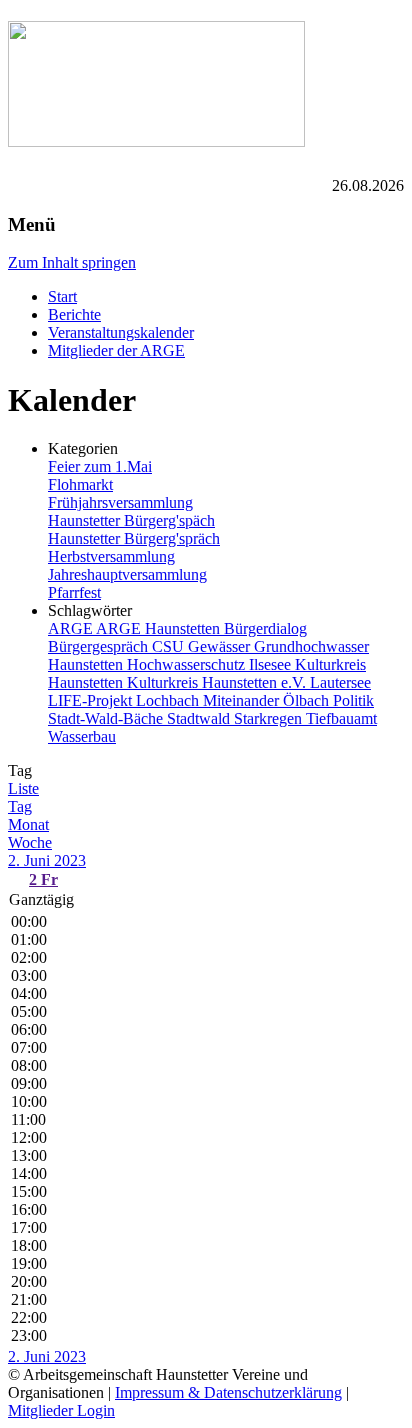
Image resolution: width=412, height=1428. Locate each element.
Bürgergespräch (100, 646)
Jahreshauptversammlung (127, 574)
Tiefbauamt (341, 718)
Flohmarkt (80, 484)
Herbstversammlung (111, 556)
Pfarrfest (74, 592)
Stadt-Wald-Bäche (107, 718)
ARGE (72, 628)
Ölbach (308, 700)
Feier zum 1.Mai (100, 466)
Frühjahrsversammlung (120, 502)
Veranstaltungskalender (121, 332)
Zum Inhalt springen (72, 262)
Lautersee (340, 682)
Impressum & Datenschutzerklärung (228, 1392)
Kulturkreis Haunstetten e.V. (218, 682)
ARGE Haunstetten (160, 628)
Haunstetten (87, 664)
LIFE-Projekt (92, 700)
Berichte (74, 314)
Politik (353, 700)
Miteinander (243, 700)
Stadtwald (200, 718)
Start (62, 296)
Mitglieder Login (61, 1410)
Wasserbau (82, 736)
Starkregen (270, 718)
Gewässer (221, 646)
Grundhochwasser (311, 646)
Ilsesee (272, 664)
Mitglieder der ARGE (116, 350)
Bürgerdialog (265, 628)
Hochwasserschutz (188, 664)
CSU (170, 646)
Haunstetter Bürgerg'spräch (134, 538)
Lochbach (169, 700)
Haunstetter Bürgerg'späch (131, 520)
